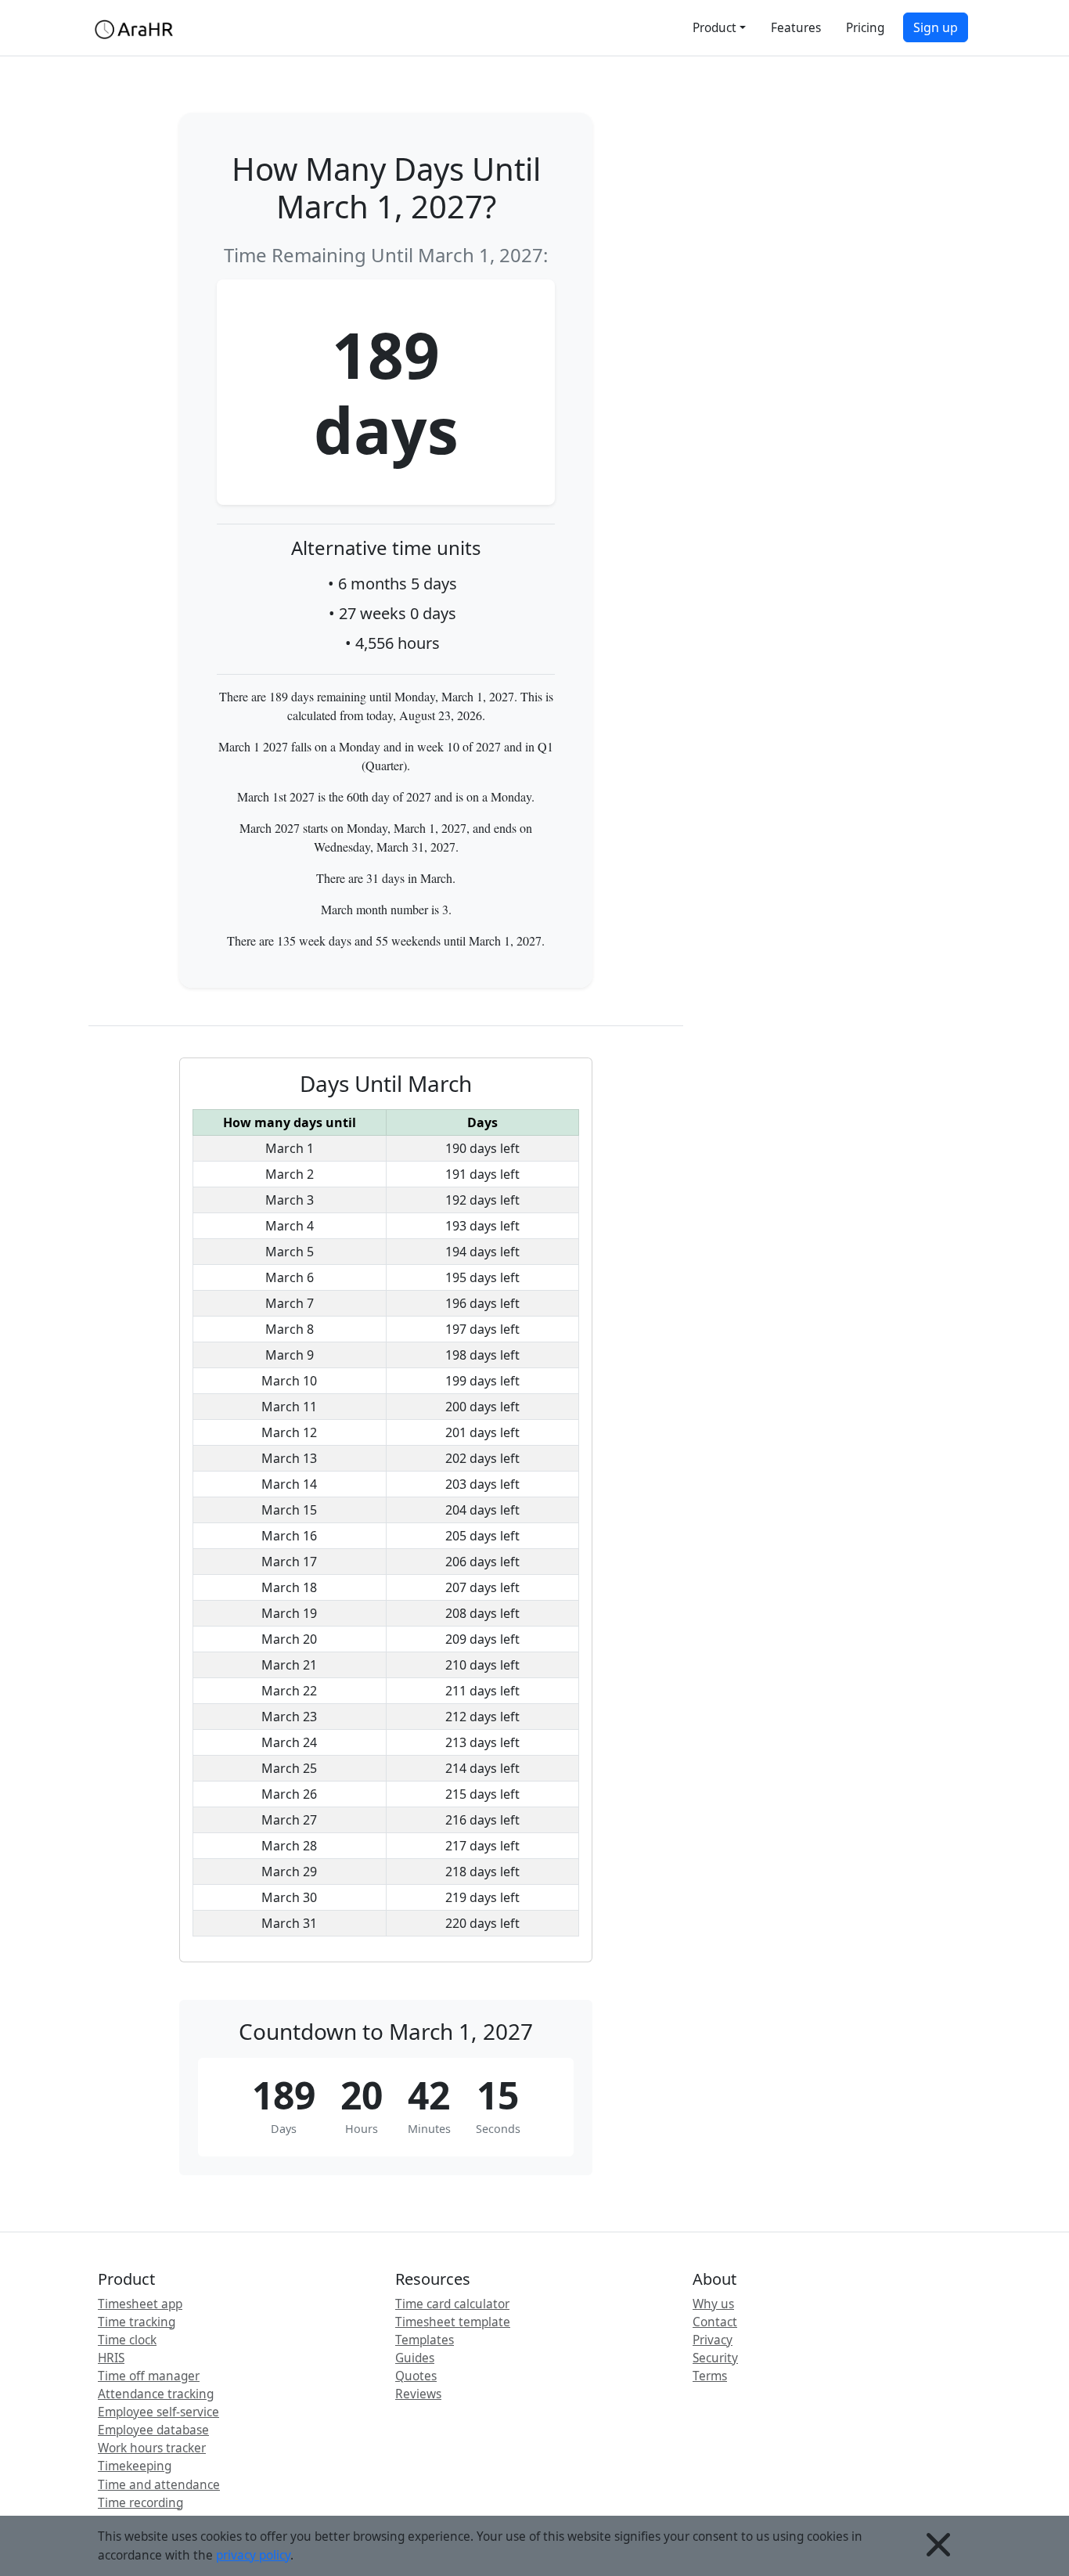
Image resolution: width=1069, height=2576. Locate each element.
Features (796, 28)
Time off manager (149, 2376)
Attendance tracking (156, 2394)
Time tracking (137, 2322)
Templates (425, 2340)
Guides (415, 2358)
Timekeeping (135, 2466)
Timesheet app (140, 2304)
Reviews (418, 2394)
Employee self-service (158, 2412)
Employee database (153, 2430)
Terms (710, 2376)
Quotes (416, 2376)
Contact (715, 2322)
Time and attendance (159, 2485)
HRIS (111, 2358)
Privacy (713, 2340)
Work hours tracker (152, 2448)
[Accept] (938, 2546)
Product (714, 28)
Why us (713, 2304)
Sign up (936, 27)
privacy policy (253, 2555)
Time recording (140, 2503)
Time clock (127, 2340)
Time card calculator (452, 2304)
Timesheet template (453, 2322)
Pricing (865, 28)
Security (715, 2358)
